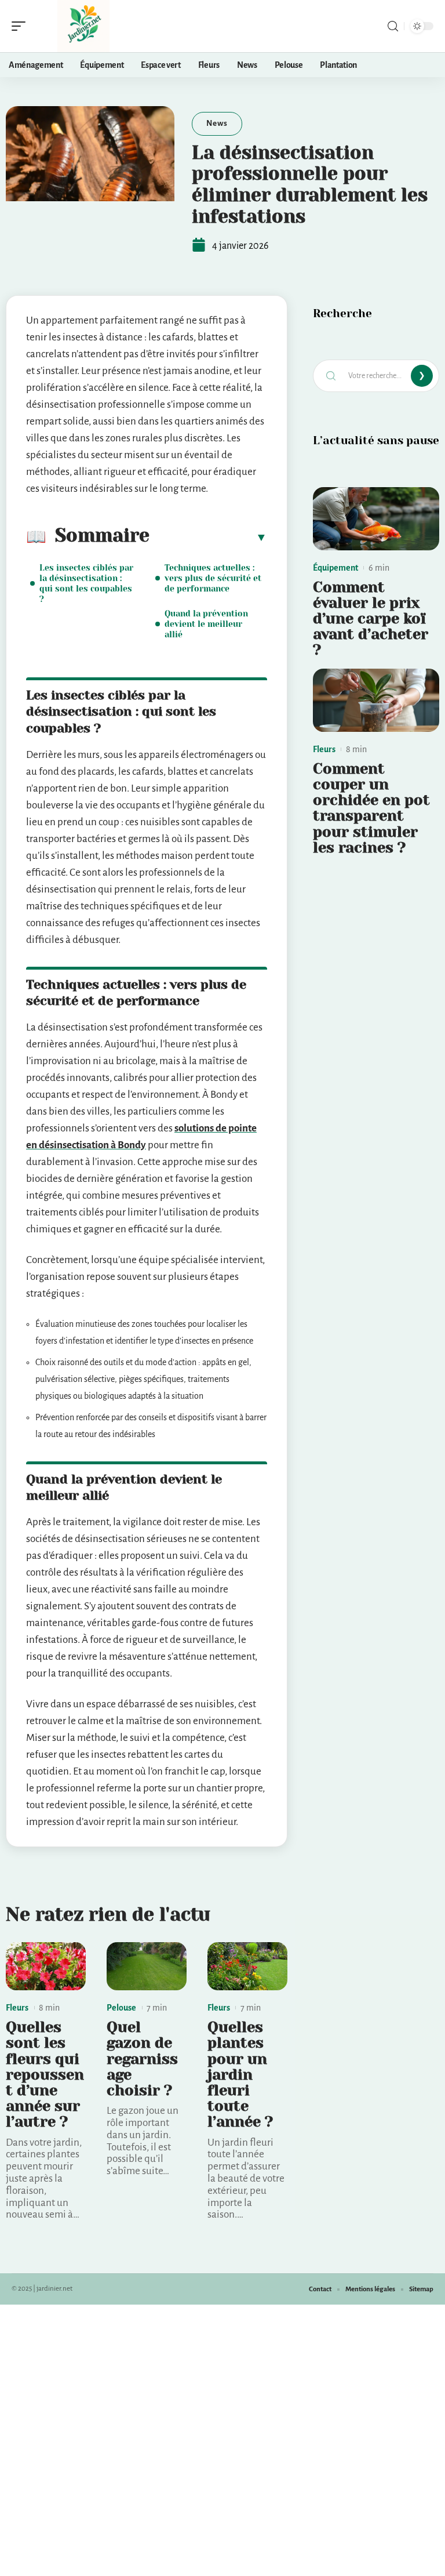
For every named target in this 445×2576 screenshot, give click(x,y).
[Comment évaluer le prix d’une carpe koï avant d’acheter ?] (376, 519)
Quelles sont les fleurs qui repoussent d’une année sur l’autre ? (45, 2074)
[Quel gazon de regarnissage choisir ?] (147, 1966)
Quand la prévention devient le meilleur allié (206, 624)
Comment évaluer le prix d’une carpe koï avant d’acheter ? (371, 619)
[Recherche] (393, 26)
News (217, 123)
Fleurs (17, 2008)
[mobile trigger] (21, 26)
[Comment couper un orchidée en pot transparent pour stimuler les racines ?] (376, 700)
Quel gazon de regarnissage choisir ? (142, 2059)
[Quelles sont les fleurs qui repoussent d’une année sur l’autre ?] (46, 1966)
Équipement (335, 568)
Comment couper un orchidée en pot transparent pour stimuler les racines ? (371, 808)
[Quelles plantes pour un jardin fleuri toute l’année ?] (247, 1966)
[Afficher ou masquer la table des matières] (208, 537)
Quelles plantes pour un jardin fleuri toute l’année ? (240, 2074)
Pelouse (121, 2008)
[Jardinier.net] (83, 26)
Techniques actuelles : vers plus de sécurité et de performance (213, 578)
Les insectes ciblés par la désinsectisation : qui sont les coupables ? (86, 583)
